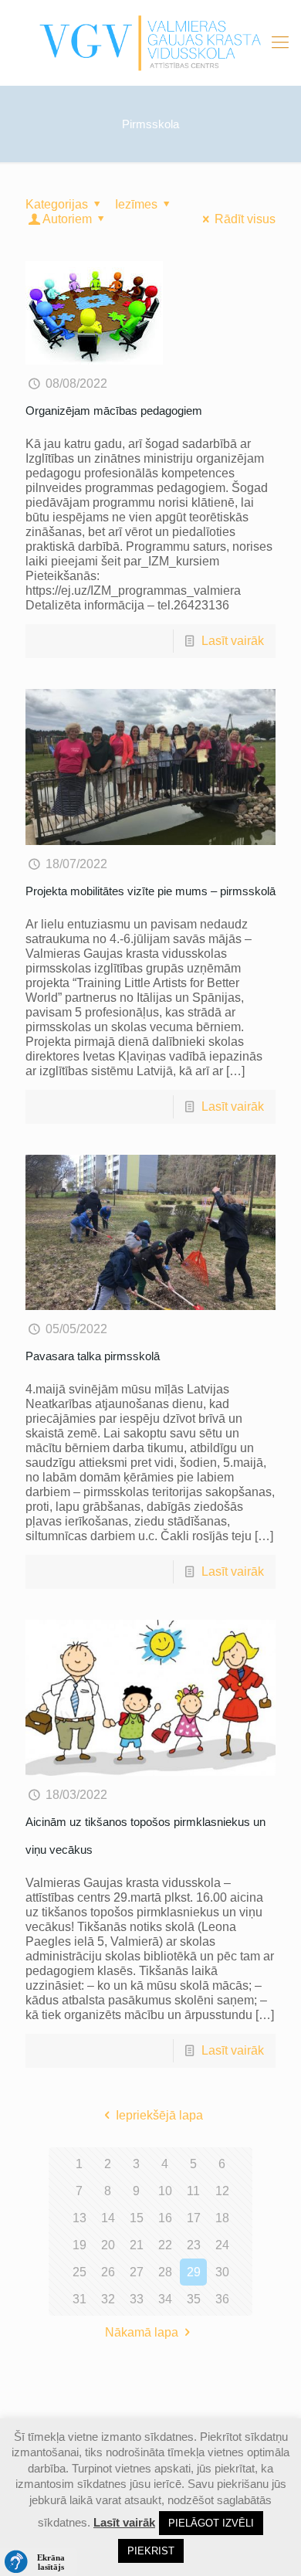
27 (137, 2272)
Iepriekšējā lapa (159, 2115)
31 (79, 2299)
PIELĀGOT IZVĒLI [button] (211, 2523)
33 (137, 2299)
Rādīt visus (245, 219)
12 (222, 2191)
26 (108, 2272)
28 (165, 2272)
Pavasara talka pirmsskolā (93, 1356)
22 (165, 2245)
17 (194, 2218)
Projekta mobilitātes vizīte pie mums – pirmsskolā (150, 891)
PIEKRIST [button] (151, 2551)
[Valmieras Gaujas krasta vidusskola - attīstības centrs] (150, 42)
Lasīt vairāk (233, 641)
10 (165, 2191)
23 (194, 2245)
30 (222, 2272)
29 (194, 2272)
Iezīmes (136, 204)
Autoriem (67, 219)
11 (193, 2191)
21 (137, 2245)
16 (165, 2218)
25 (79, 2272)
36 (222, 2299)
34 (165, 2299)
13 (79, 2218)
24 (222, 2245)
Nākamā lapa (142, 2332)
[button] (39, 2562)
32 (108, 2299)
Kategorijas (57, 204)
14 (108, 2218)
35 (194, 2299)
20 (108, 2245)
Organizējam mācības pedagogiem (114, 411)
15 (137, 2218)
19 (79, 2245)
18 (222, 2218)
